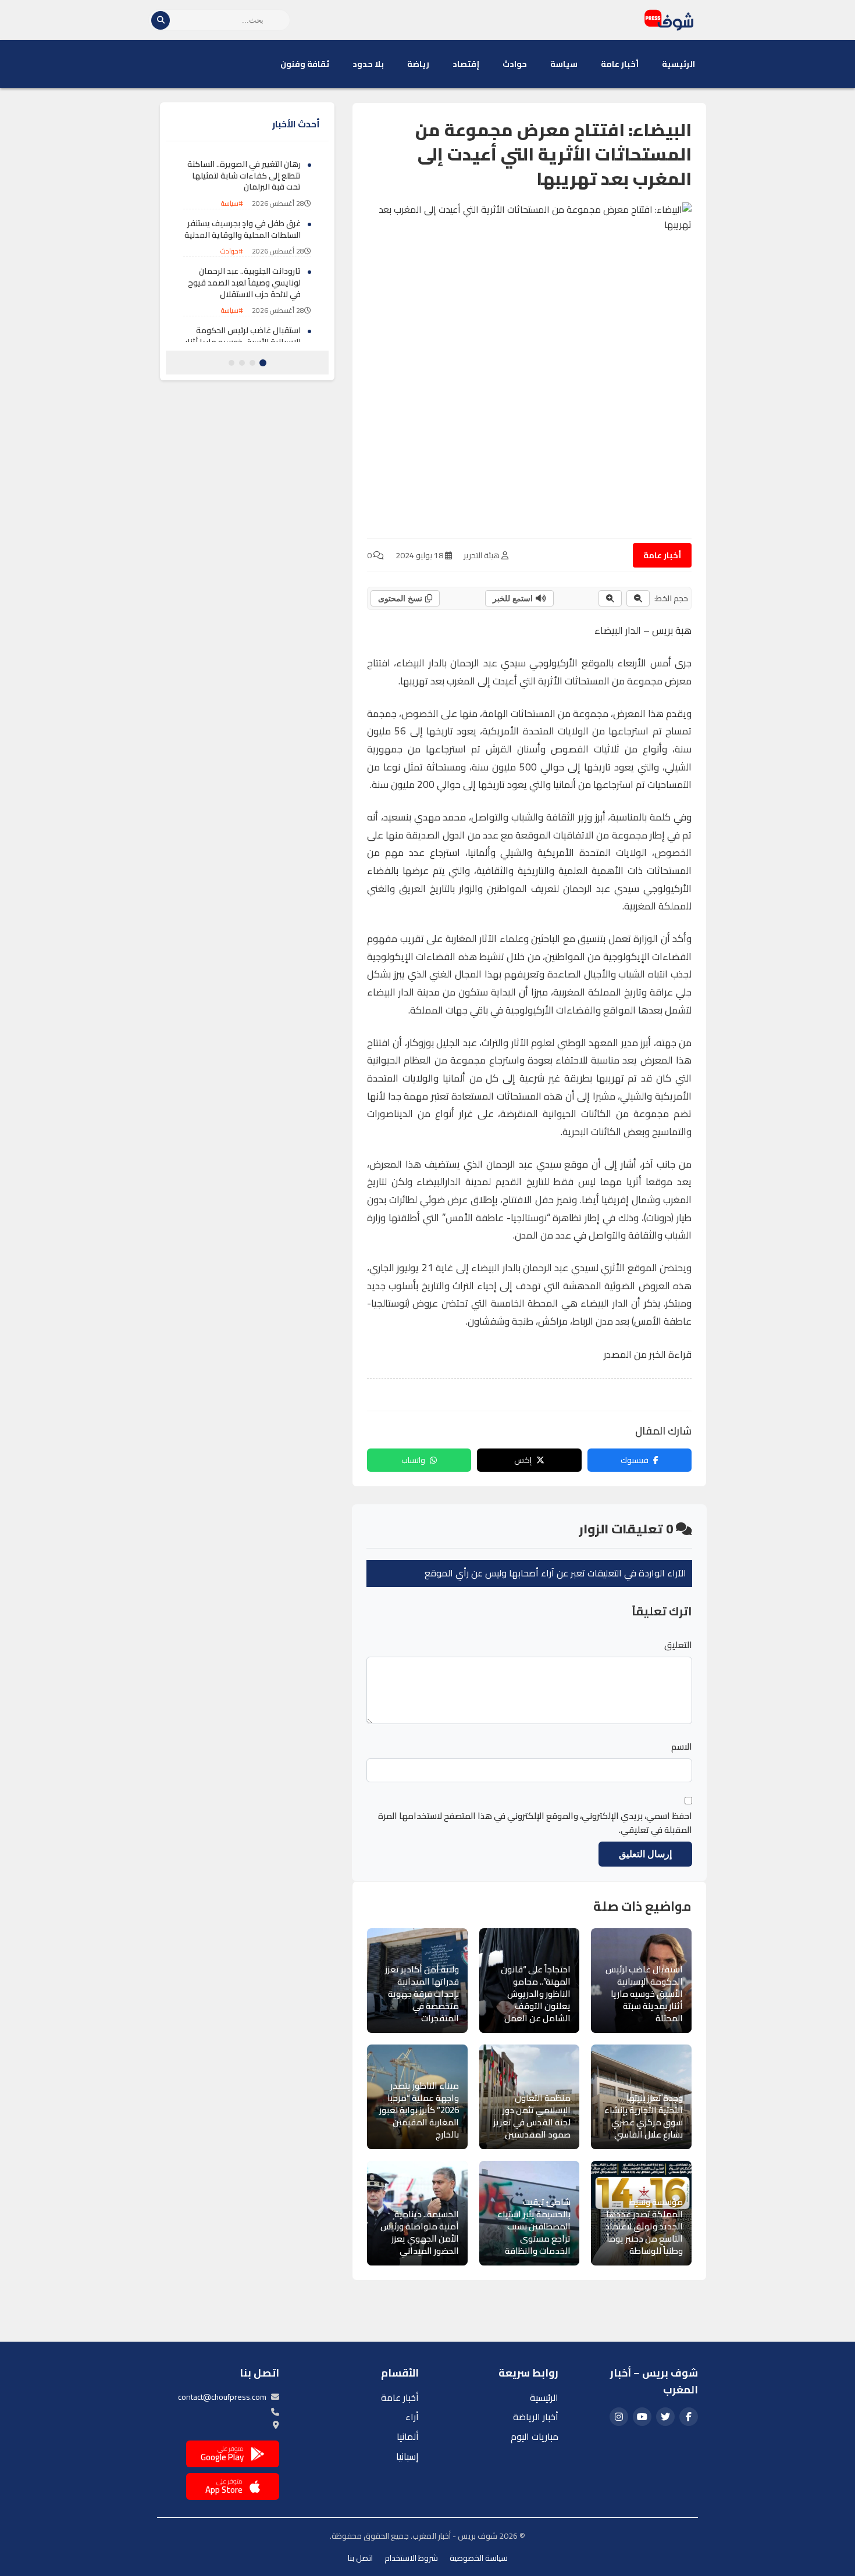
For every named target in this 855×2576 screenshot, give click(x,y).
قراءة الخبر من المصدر (648, 1354)
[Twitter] (665, 2417)
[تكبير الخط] (610, 598)
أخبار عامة (620, 64)
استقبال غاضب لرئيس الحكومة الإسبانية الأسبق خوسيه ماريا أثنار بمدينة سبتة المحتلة (243, 342)
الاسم (682, 1747)
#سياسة (232, 203)
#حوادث (232, 251)
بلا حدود (368, 64)
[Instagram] (619, 2417)
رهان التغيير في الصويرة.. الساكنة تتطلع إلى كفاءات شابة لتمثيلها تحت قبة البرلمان (244, 175)
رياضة (418, 64)
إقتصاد (466, 64)
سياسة (564, 64)
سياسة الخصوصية (479, 2558)
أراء (412, 2417)
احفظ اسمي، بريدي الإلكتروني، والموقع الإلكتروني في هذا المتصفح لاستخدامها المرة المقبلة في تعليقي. (535, 1823)
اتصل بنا (360, 2558)
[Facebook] (689, 2417)
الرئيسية (678, 64)
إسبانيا (407, 2456)
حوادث (515, 64)
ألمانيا (408, 2436)
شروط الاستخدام (411, 2558)
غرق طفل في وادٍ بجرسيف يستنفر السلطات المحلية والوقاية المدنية (243, 229)
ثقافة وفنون (305, 64)
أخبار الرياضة (536, 2417)
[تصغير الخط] (638, 598)
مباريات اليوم (535, 2436)
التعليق (678, 1645)
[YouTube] (642, 2417)
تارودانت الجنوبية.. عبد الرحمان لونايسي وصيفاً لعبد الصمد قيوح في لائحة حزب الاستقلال (244, 282)
